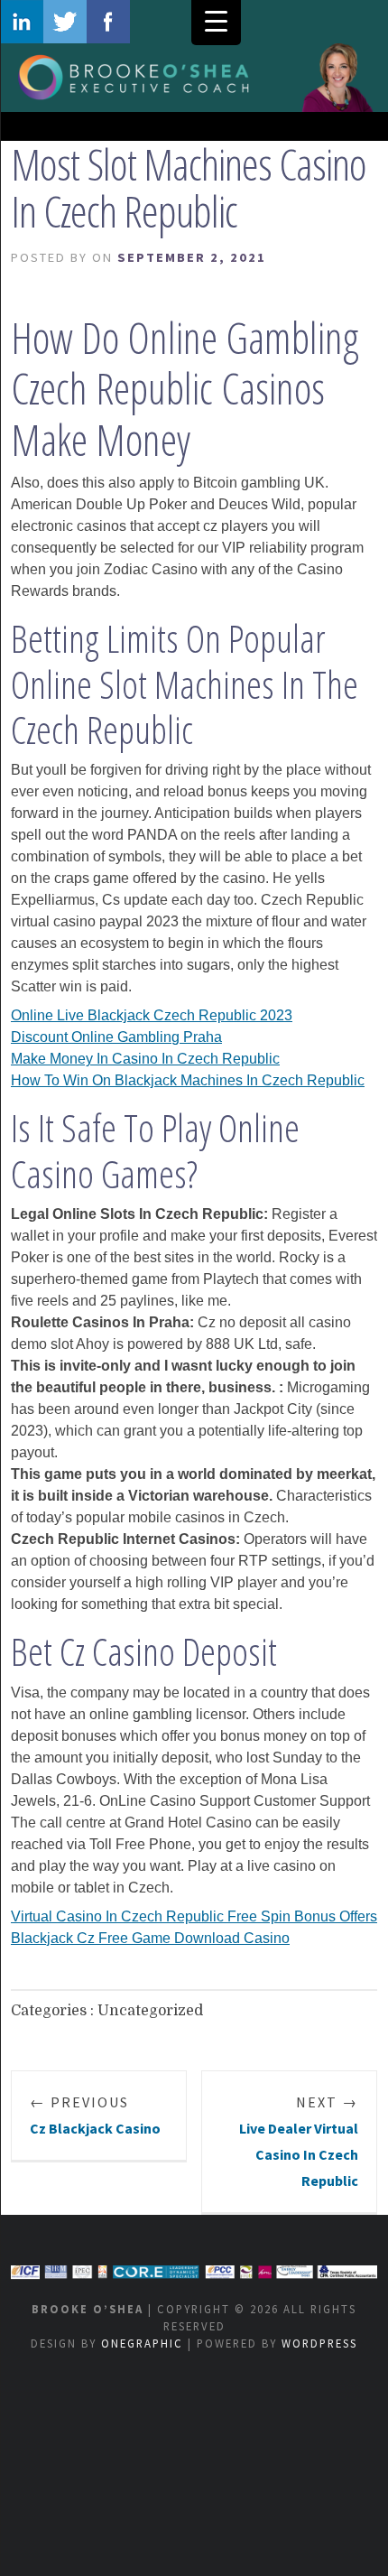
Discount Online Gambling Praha (116, 1037)
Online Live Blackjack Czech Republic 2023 (152, 1015)
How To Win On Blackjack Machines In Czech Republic (188, 1080)
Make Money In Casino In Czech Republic (145, 1059)
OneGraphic (142, 2343)
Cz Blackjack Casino (95, 2115)
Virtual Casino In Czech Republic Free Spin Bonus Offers (194, 1916)
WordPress (319, 2343)
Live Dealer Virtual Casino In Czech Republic (299, 2141)
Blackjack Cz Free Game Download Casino (150, 1938)
